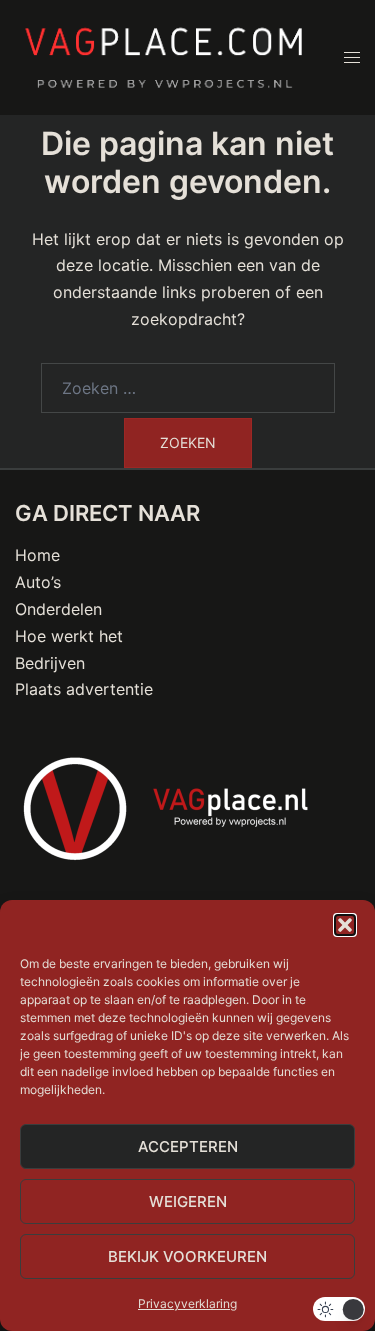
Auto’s (38, 582)
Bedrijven (50, 663)
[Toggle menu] (352, 57)
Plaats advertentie (84, 689)
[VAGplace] (164, 56)
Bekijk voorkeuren (187, 1256)
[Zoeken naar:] (188, 388)
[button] (345, 925)
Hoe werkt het (69, 636)
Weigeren (188, 1201)
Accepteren (188, 1146)
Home (37, 555)
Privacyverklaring (187, 1303)
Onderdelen (58, 609)
